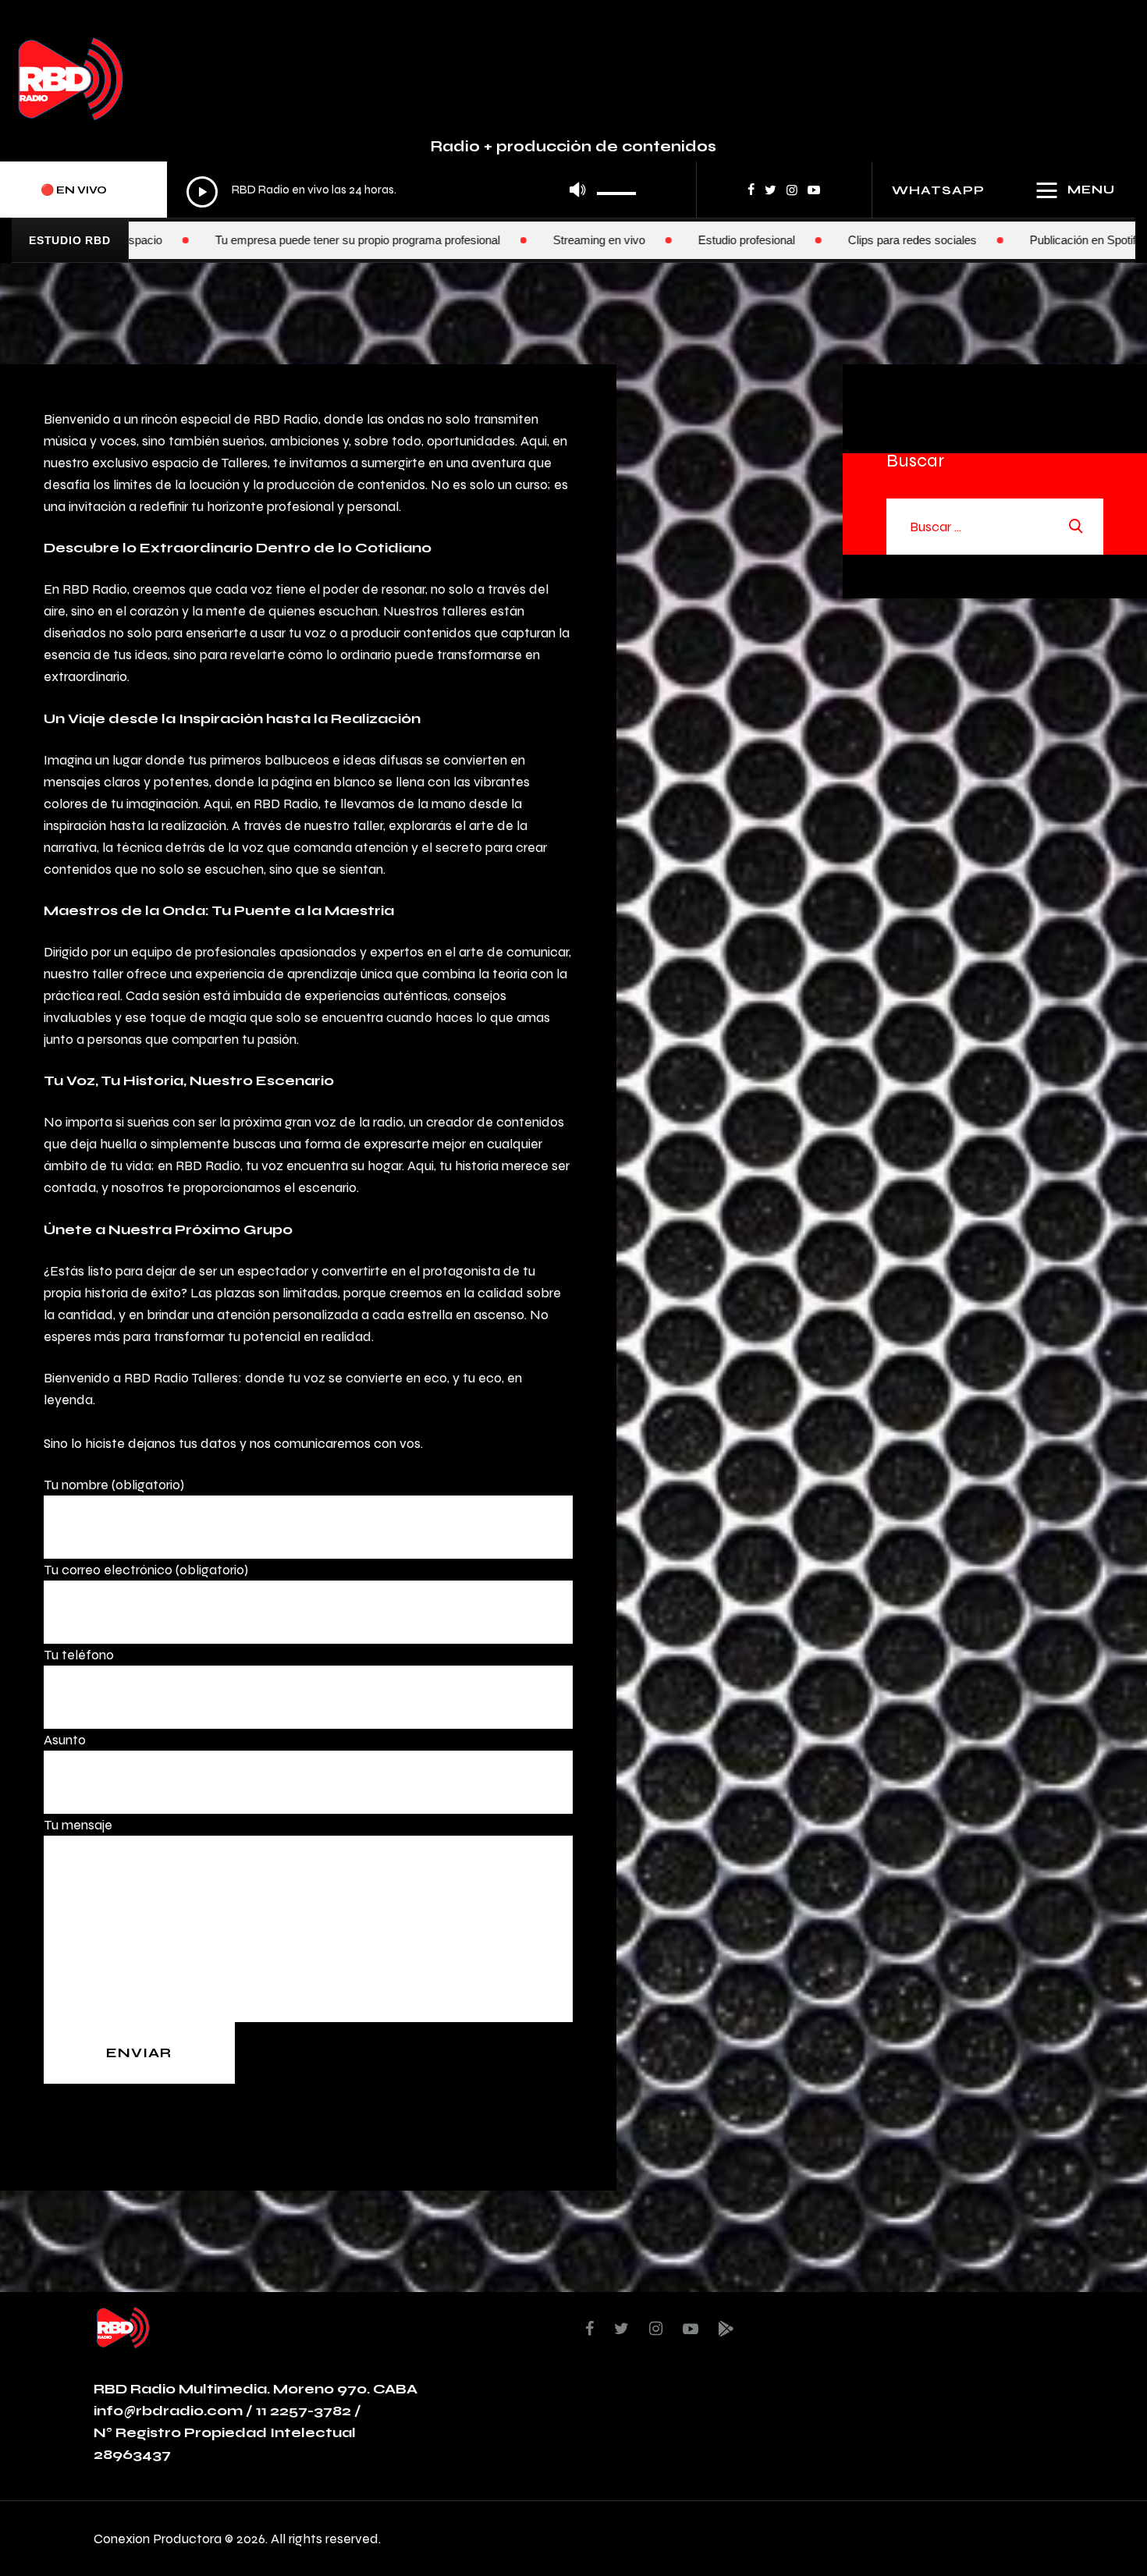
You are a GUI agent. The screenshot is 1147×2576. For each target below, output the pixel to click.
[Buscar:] (995, 526)
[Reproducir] (202, 192)
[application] (412, 191)
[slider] (617, 188)
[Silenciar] (577, 190)
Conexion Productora (158, 2538)
